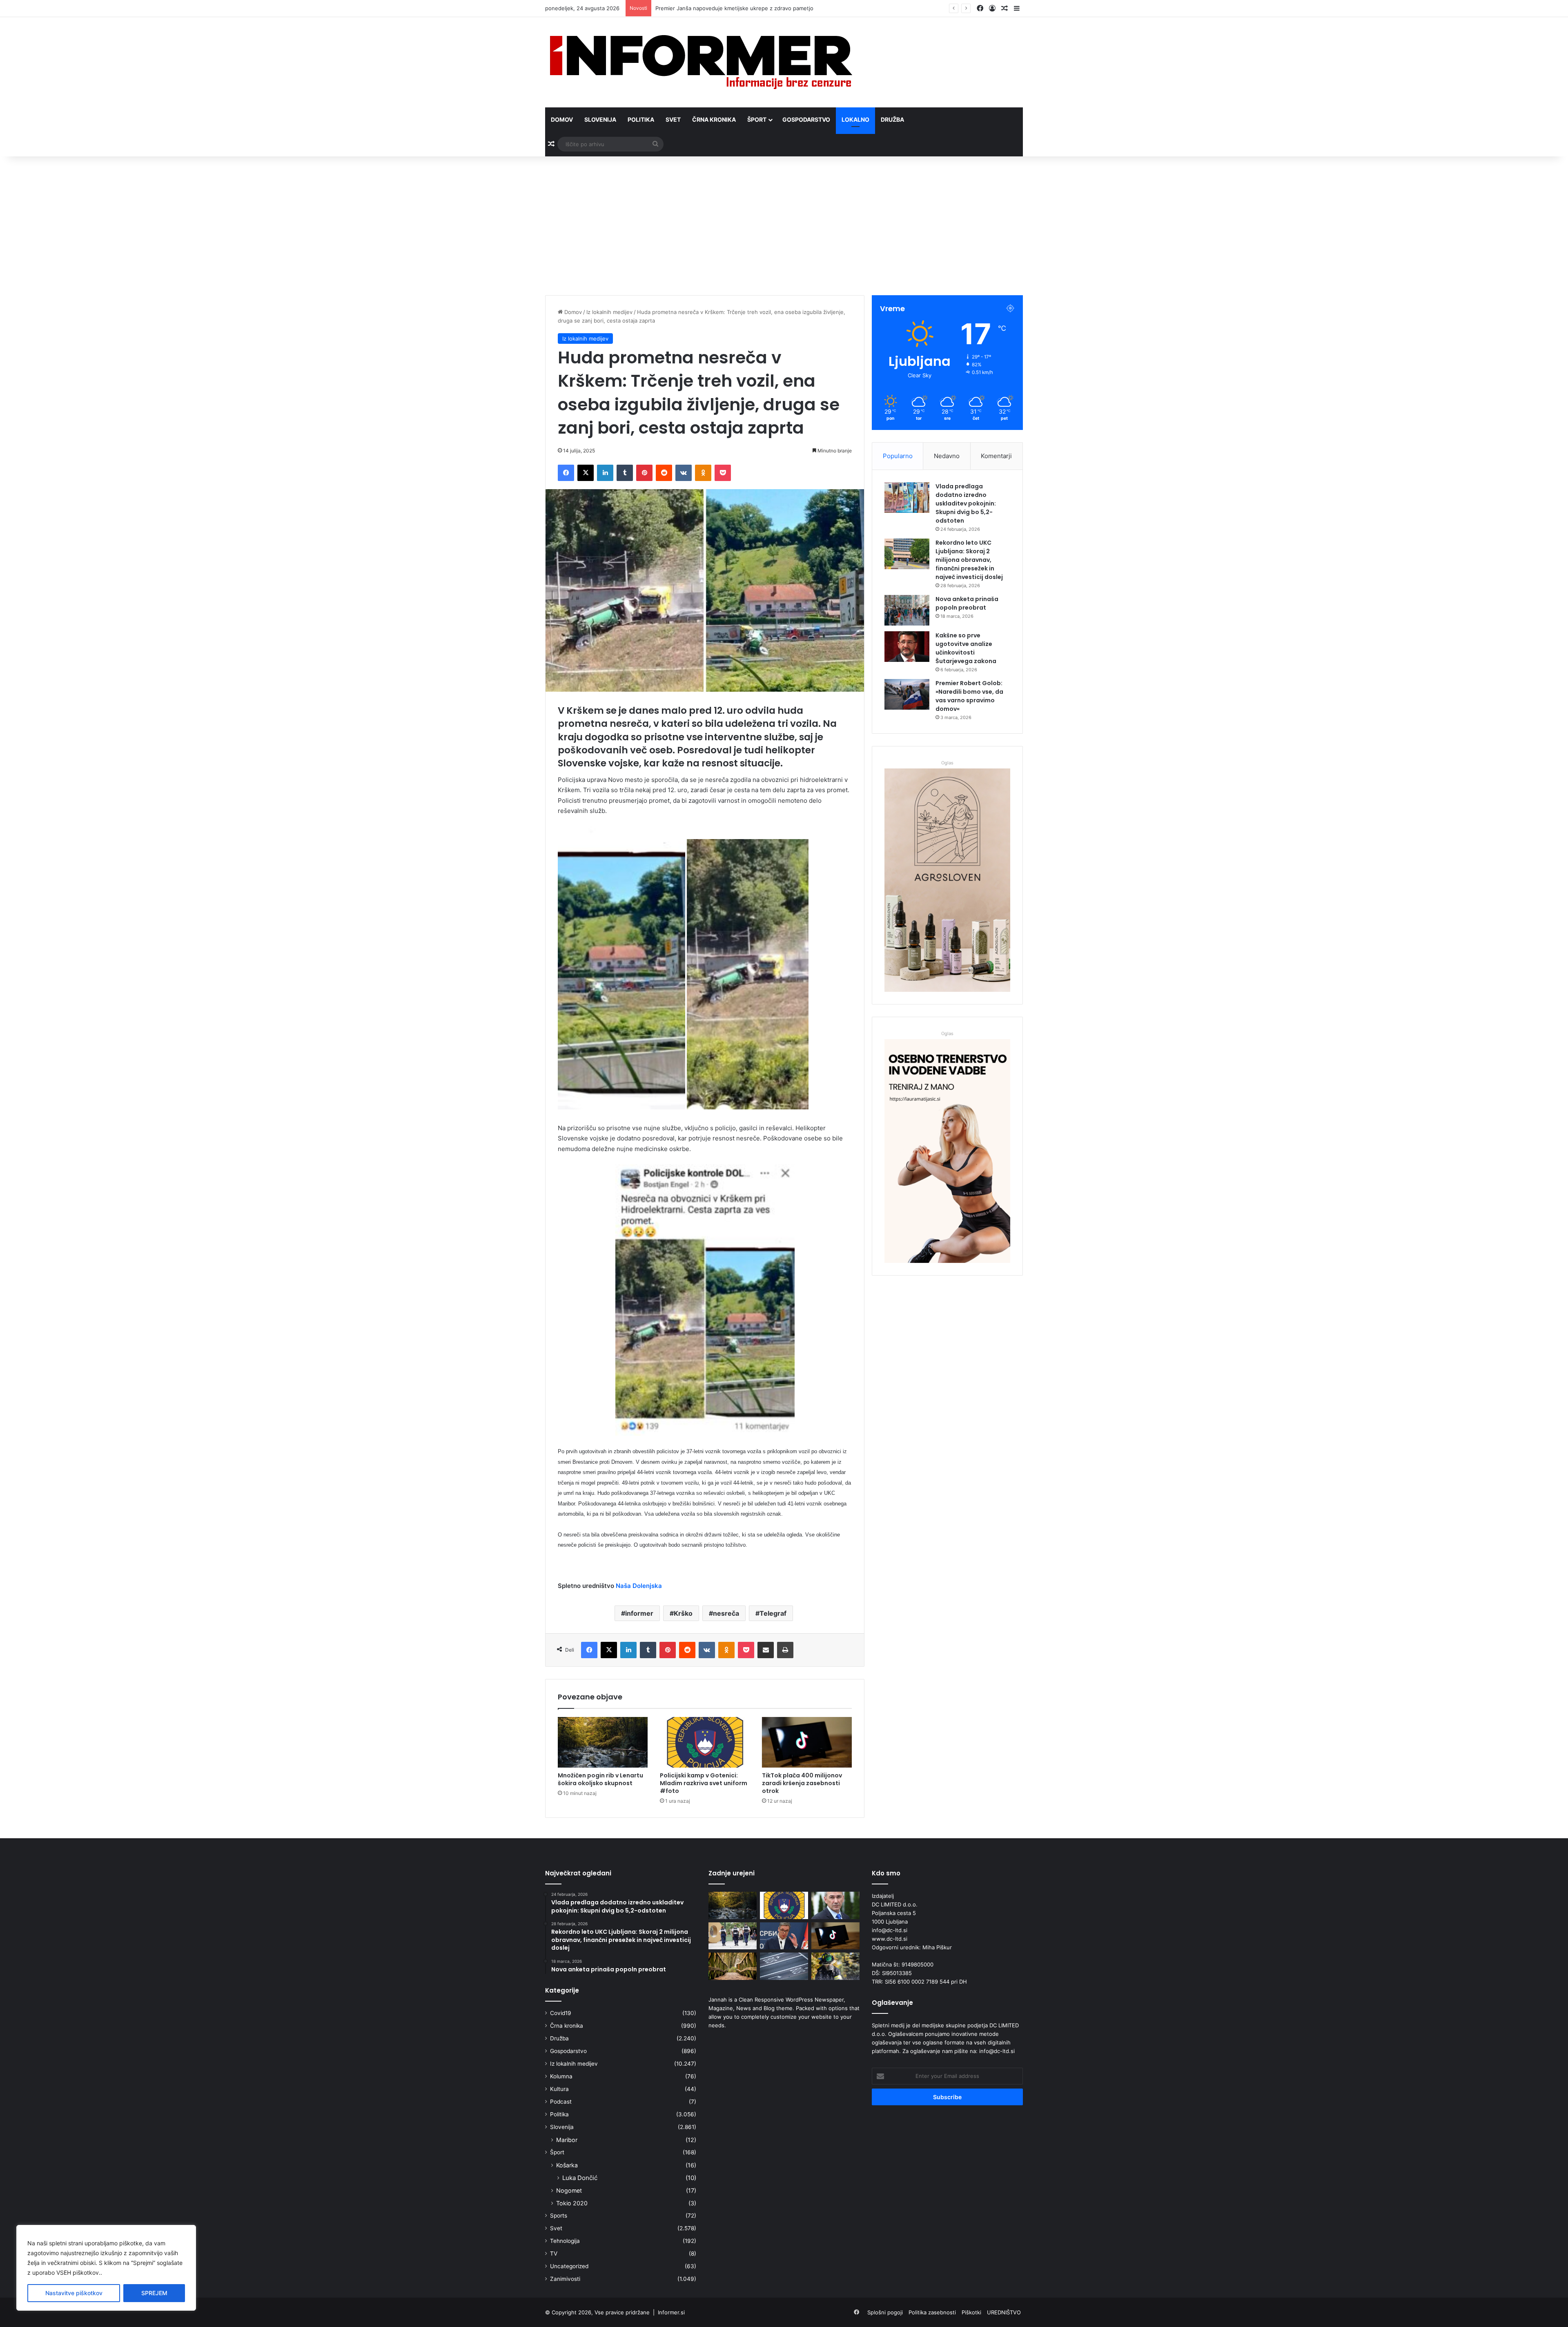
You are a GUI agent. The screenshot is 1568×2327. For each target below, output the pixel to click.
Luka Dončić (580, 2178)
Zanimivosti (565, 2279)
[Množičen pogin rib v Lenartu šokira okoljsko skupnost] (603, 1742)
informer (639, 1613)
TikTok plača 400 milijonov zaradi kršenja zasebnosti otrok (802, 1783)
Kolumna (561, 2076)
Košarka (567, 2165)
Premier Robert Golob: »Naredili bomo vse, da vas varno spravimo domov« (969, 696)
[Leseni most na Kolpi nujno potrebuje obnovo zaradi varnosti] (733, 1966)
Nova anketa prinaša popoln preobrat (967, 603)
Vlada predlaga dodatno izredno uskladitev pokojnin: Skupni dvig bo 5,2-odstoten (966, 503)
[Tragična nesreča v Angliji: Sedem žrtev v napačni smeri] (784, 1966)
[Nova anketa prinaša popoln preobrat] (907, 610)
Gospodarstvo (806, 119)
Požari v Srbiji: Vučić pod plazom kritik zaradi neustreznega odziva (739, 8)
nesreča (726, 1613)
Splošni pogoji (885, 2312)
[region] (106, 2268)
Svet (673, 119)
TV (554, 2254)
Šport (757, 119)
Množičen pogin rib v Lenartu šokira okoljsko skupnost (600, 1779)
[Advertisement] (784, 226)
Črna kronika (714, 119)
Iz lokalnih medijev (609, 312)
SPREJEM (154, 2293)
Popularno (898, 456)
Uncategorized (569, 2266)
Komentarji (996, 456)
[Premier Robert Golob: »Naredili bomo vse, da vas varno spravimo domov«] (907, 694)
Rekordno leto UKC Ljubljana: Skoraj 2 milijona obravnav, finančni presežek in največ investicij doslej (969, 560)
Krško (683, 1613)
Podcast (561, 2102)
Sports (559, 2216)
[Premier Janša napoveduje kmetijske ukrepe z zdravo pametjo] (835, 1905)
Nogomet (569, 2190)
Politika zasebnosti (932, 2312)
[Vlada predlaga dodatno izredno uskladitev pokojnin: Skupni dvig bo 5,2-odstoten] (907, 498)
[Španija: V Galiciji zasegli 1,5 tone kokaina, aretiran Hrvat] (733, 1936)
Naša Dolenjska (639, 1586)
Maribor (567, 2140)
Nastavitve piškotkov (74, 2293)
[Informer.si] (701, 62)
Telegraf (773, 1613)
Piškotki (971, 2312)
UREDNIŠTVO (1004, 2312)
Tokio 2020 (572, 2203)
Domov (562, 119)
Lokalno (855, 119)
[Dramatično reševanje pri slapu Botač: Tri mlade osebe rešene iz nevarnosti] (835, 1966)
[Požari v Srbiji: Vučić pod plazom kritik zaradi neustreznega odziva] (784, 1936)
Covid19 (561, 2013)
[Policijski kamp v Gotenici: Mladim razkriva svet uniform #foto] (705, 1742)
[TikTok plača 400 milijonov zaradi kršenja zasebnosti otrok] (807, 1742)
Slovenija (600, 119)
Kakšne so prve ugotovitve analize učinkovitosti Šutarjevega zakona (966, 648)
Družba (892, 119)
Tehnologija (565, 2241)
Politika (641, 119)
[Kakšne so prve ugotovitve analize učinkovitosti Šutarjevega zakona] (907, 647)
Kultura (559, 2089)
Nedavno (947, 456)
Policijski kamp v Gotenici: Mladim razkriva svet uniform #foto (704, 1783)
